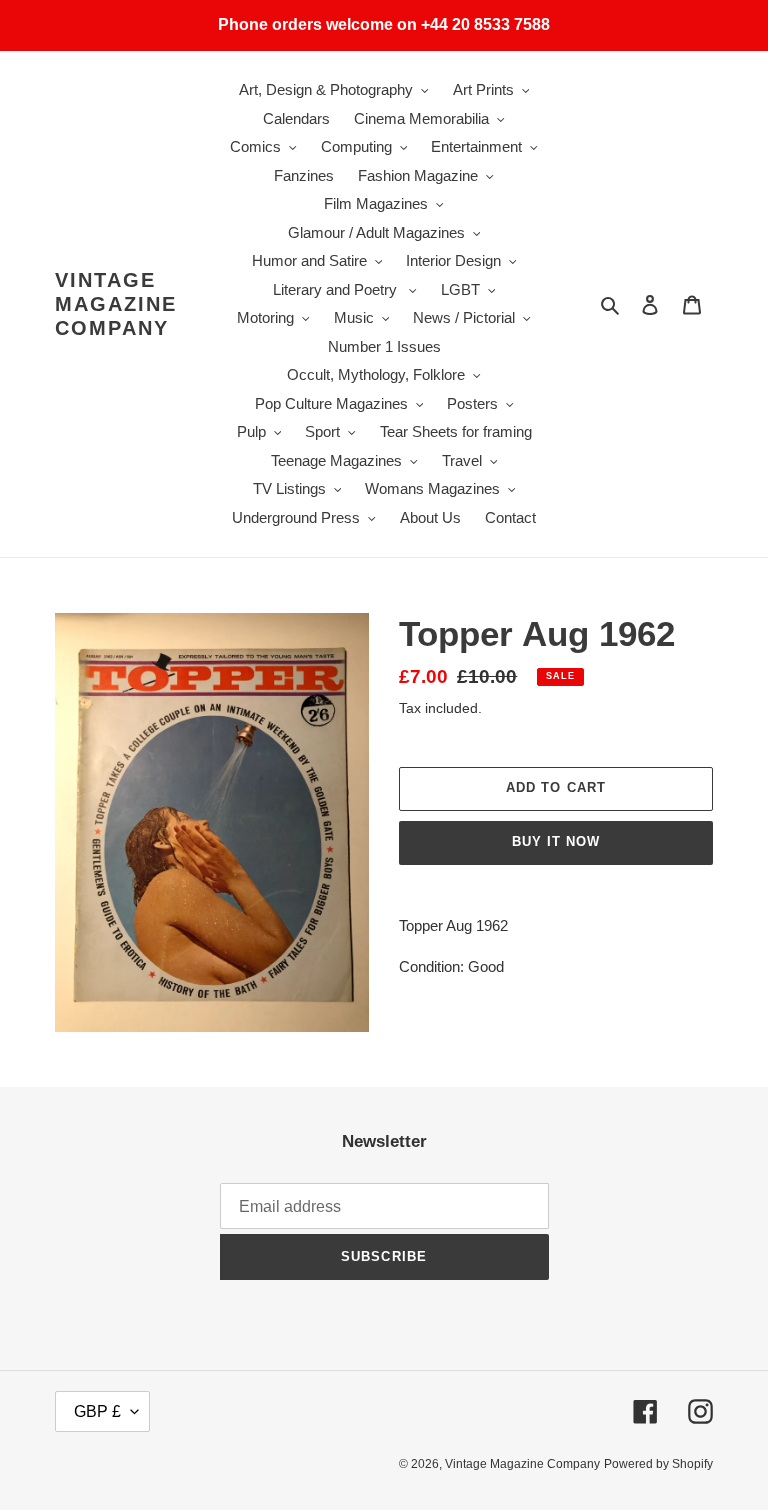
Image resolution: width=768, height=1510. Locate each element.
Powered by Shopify (658, 1464)
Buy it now (556, 841)
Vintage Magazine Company (116, 304)
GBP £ (97, 1411)
